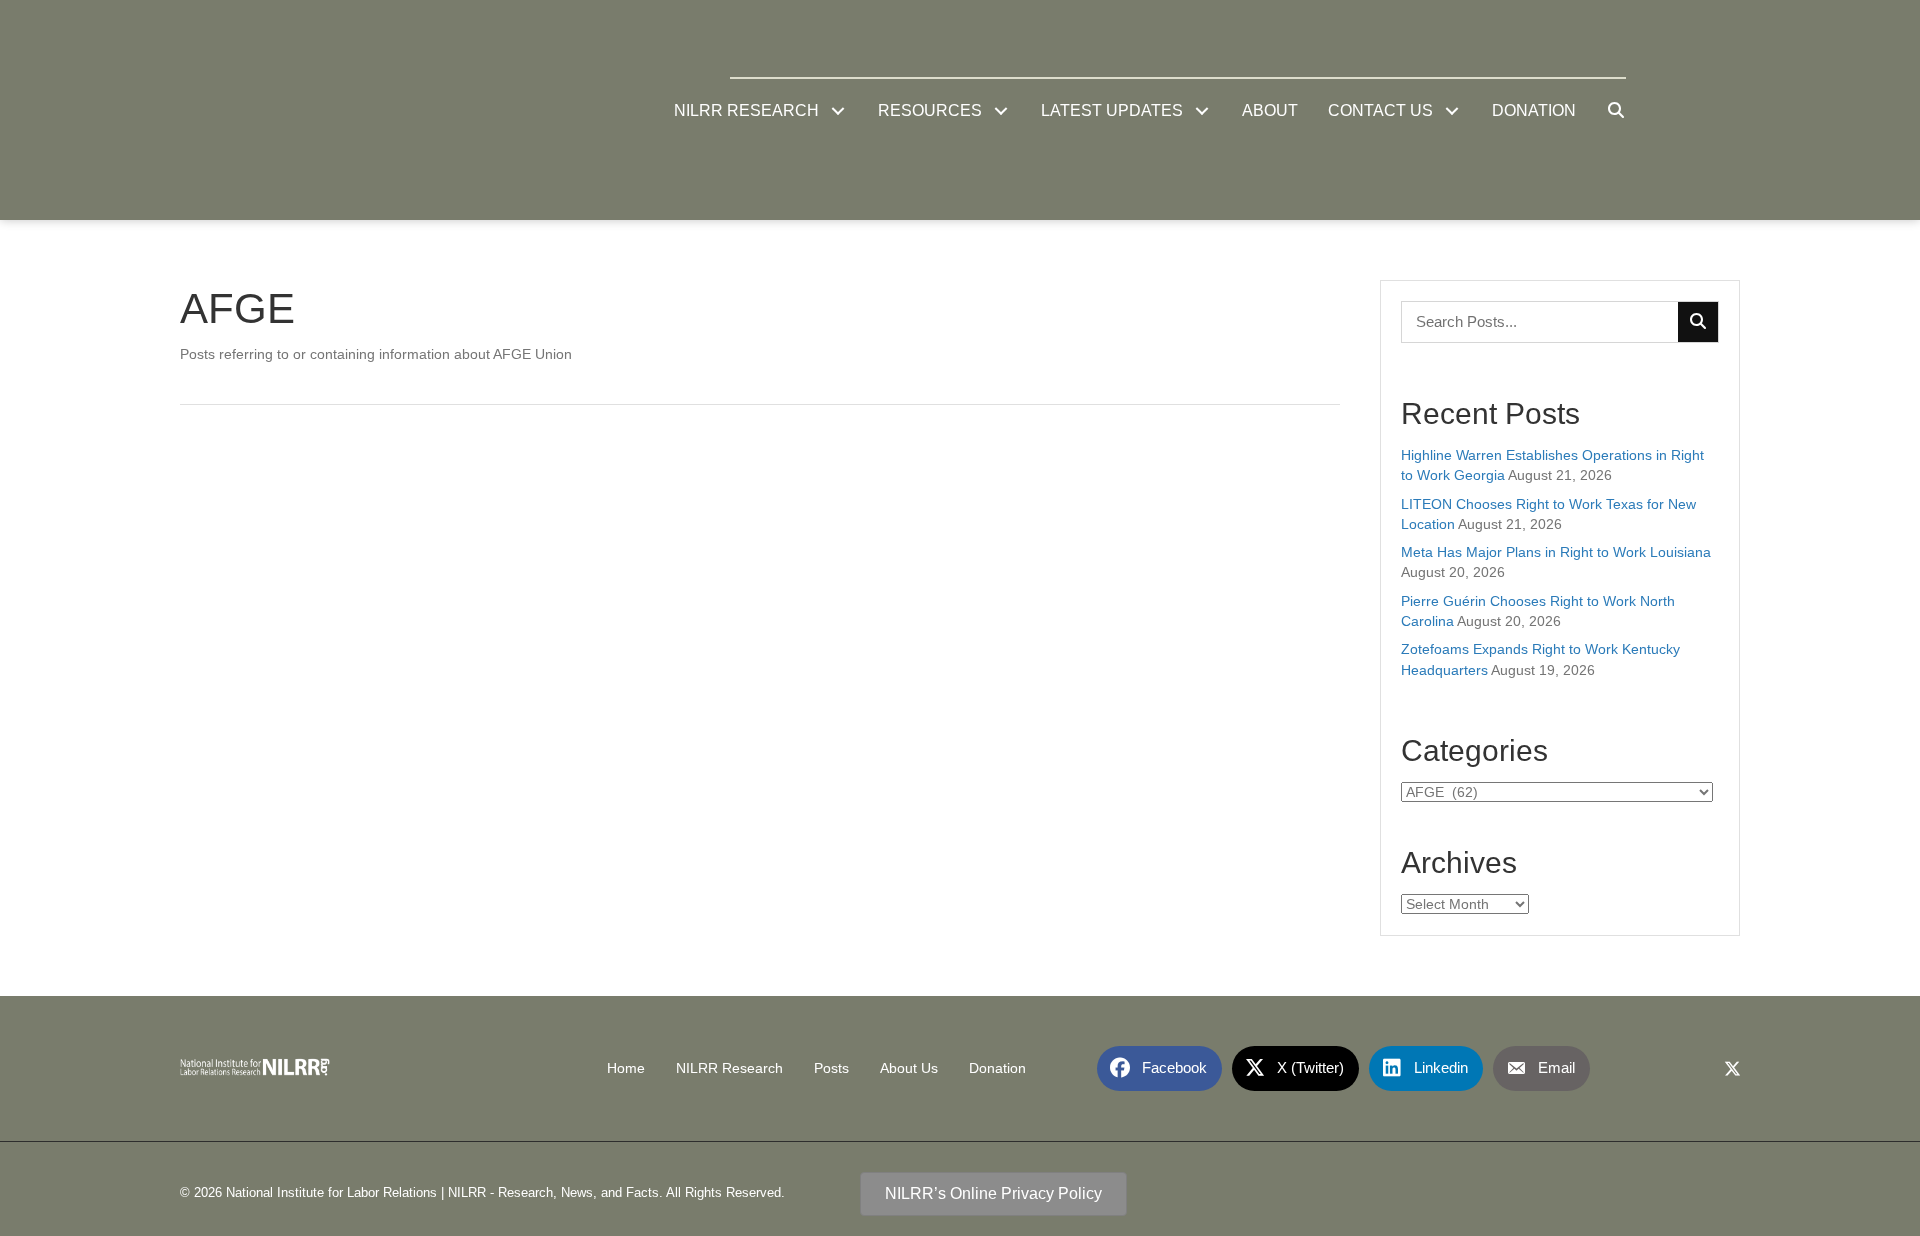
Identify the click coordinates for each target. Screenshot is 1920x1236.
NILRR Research (729, 1068)
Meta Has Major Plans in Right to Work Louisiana (1556, 552)
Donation (997, 1068)
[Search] (1698, 322)
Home (626, 1068)
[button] (838, 110)
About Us (909, 1068)
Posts (831, 1068)
